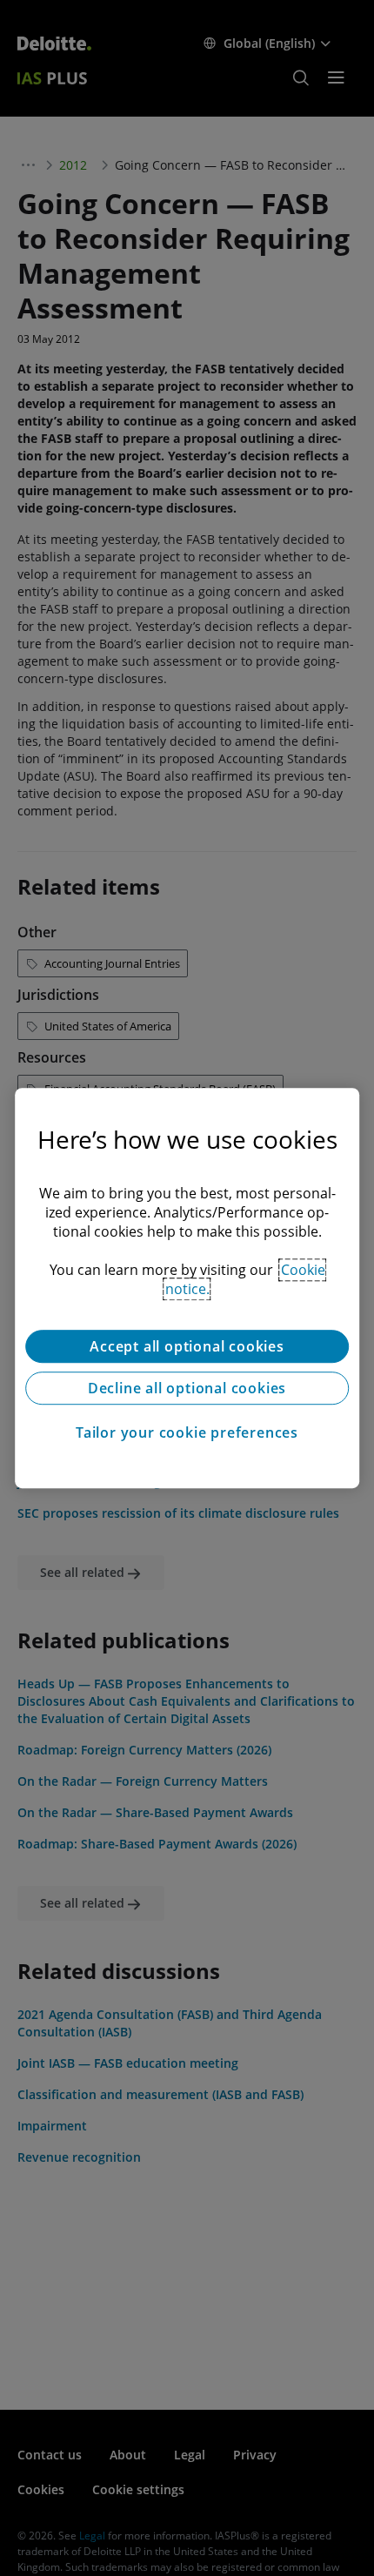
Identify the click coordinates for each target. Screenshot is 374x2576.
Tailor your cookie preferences (187, 1432)
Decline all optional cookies (187, 1388)
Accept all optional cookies (187, 1346)
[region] (187, 1288)
